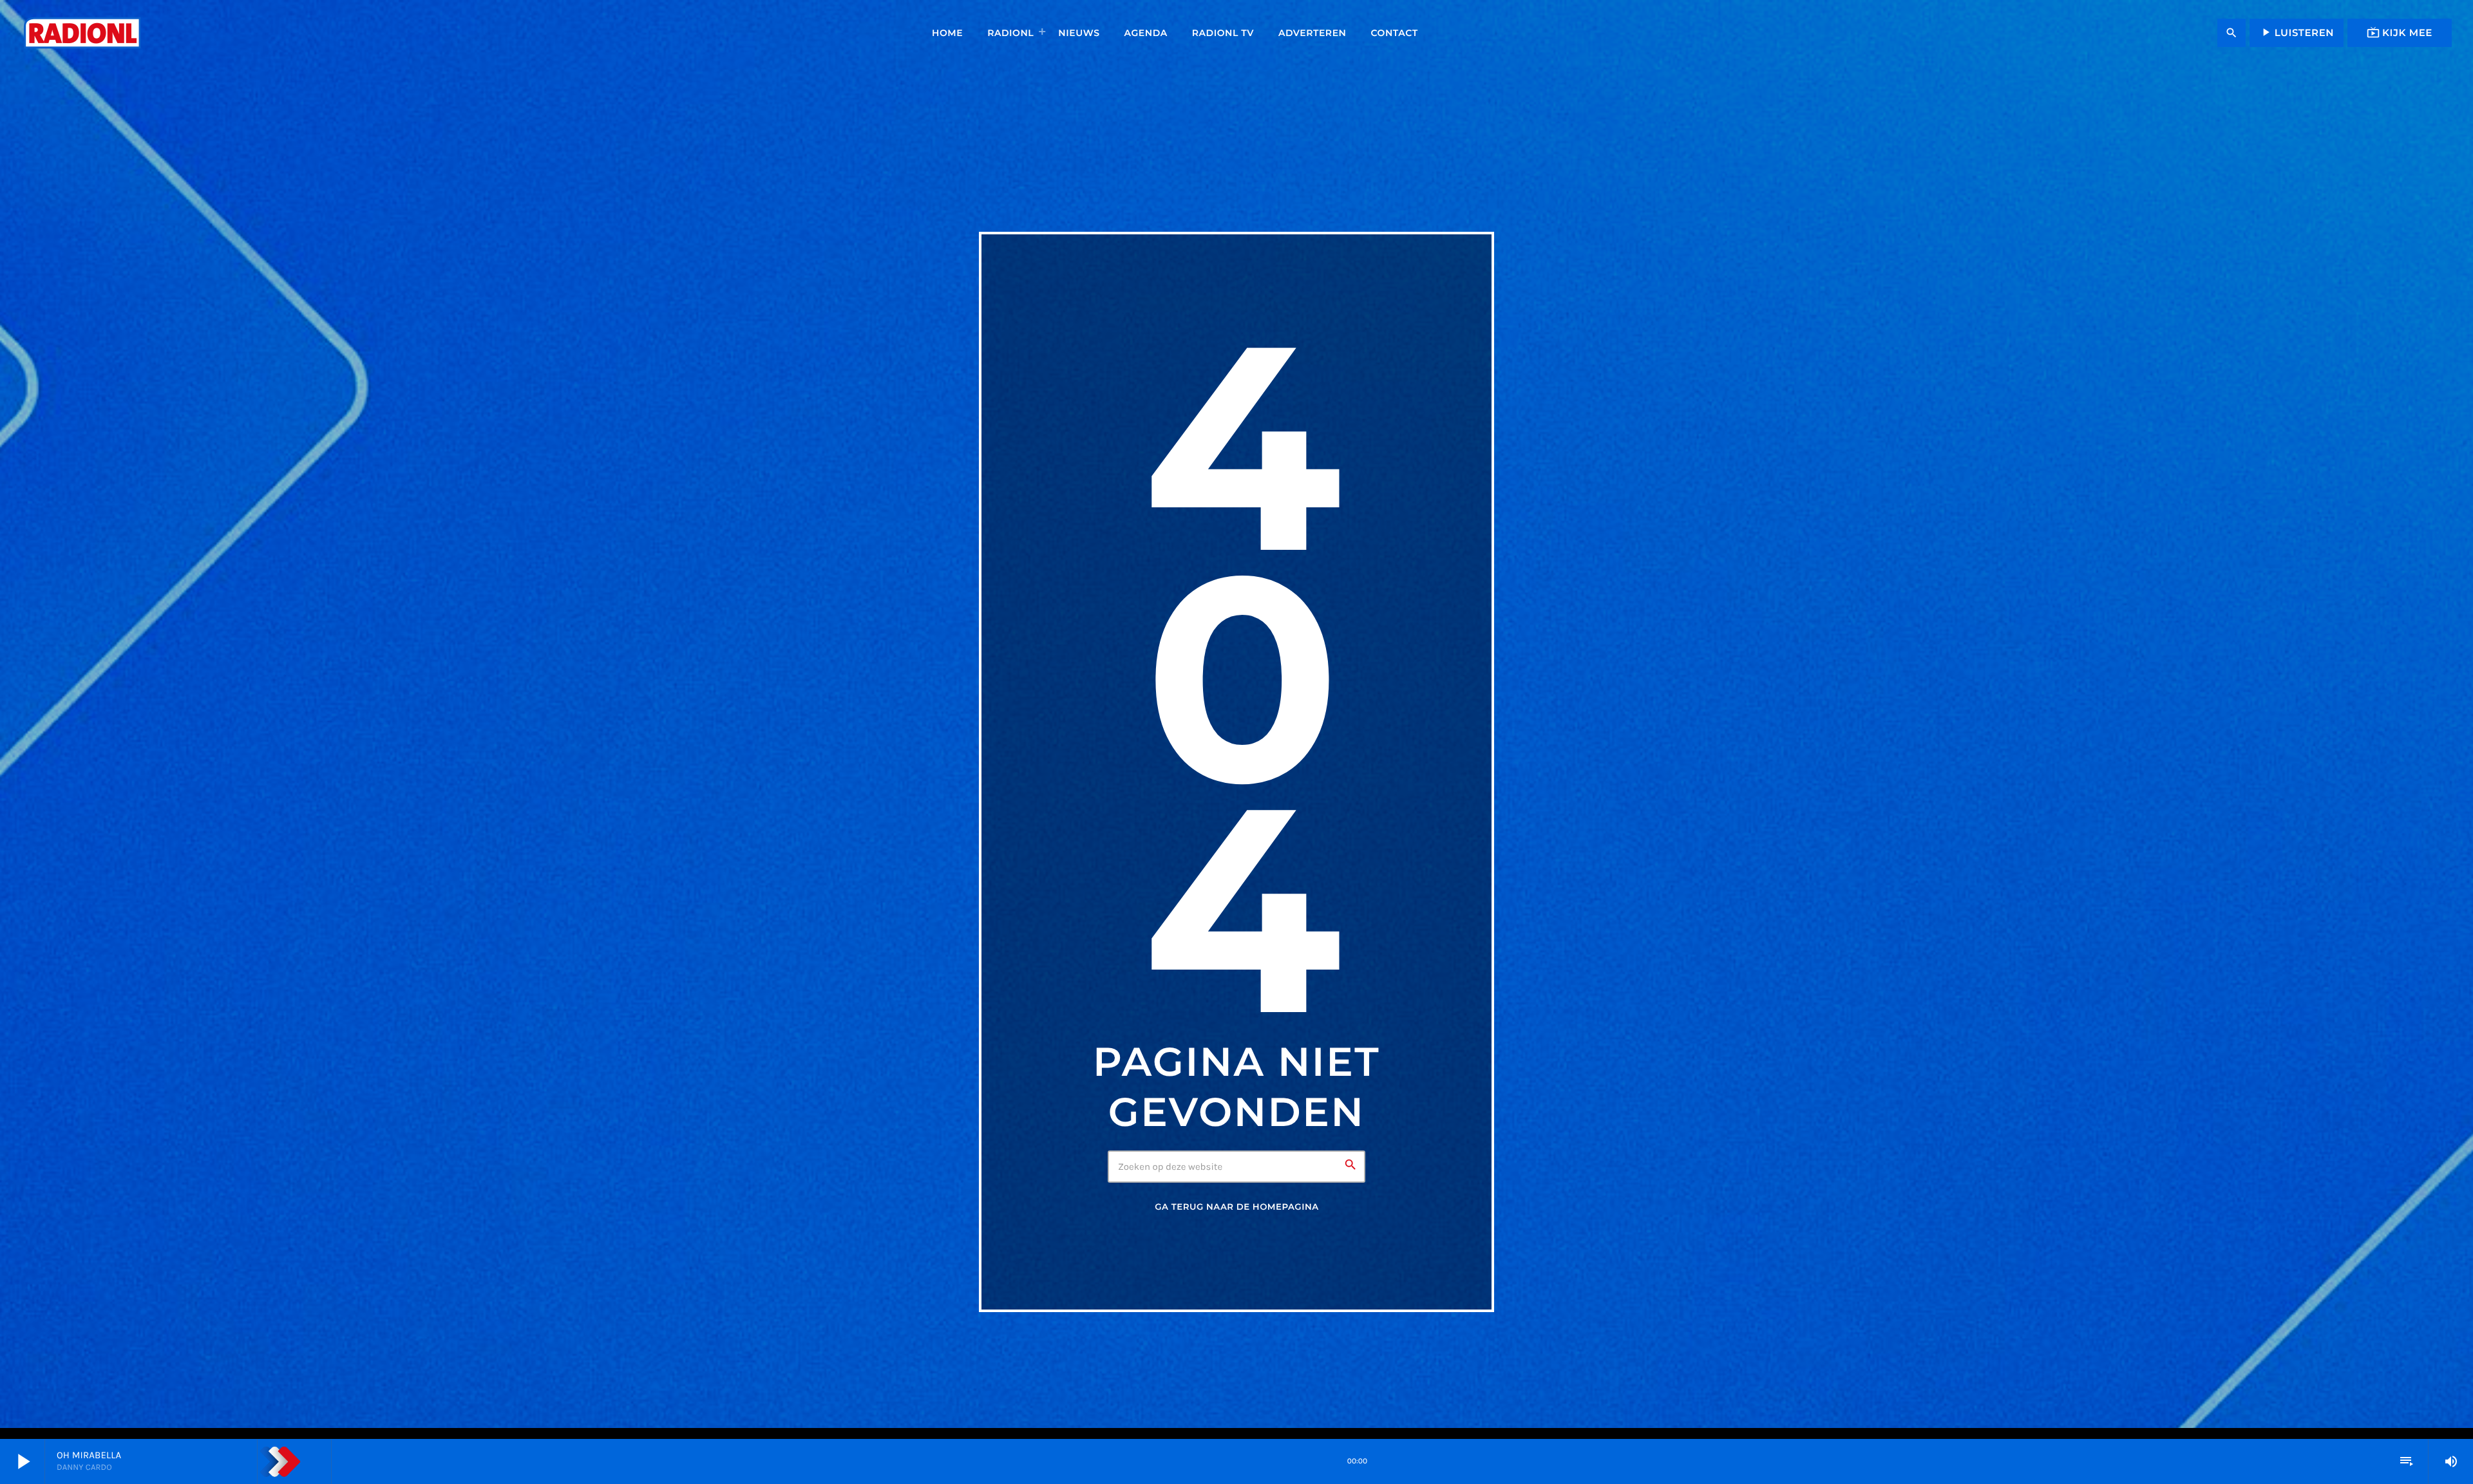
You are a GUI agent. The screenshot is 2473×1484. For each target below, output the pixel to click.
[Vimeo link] (82, 33)
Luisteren (2297, 32)
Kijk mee (2400, 32)
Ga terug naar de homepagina (1236, 1207)
